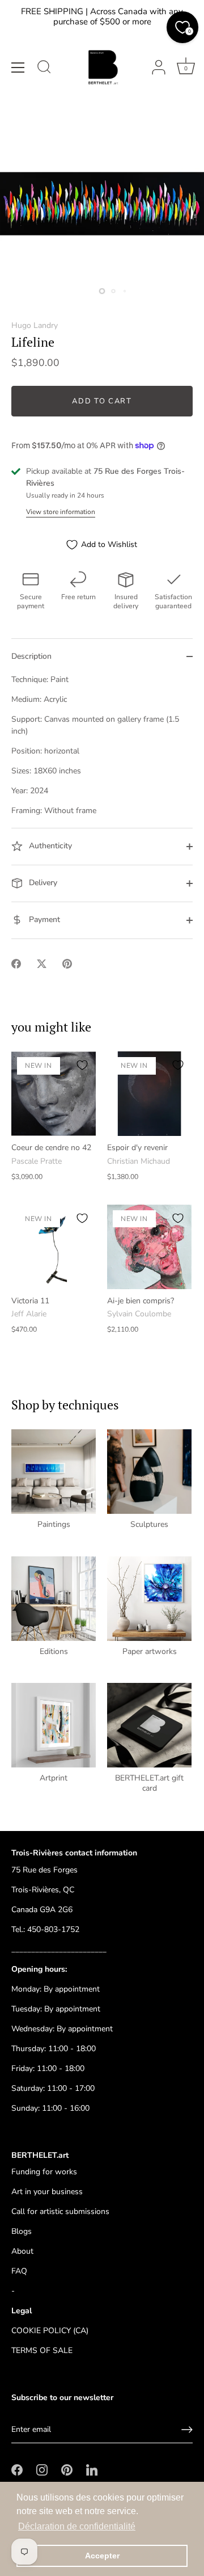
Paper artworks (150, 1652)
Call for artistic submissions (60, 2211)
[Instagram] (42, 2469)
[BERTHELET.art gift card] (149, 1725)
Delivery (42, 883)
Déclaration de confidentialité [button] (77, 2526)
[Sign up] (187, 2430)
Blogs (22, 2231)
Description (31, 656)
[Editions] (54, 1599)
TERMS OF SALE (42, 2350)
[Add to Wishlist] (82, 1065)
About (22, 2251)
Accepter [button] (102, 2556)
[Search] (44, 69)
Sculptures (149, 1525)
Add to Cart (102, 401)
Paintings (54, 1525)
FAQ (19, 2271)
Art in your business (47, 2192)
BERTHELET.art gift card (149, 1783)
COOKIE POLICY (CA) (50, 2331)
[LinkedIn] (92, 2469)
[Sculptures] (149, 1472)
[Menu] (18, 68)
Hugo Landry (35, 325)
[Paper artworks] (149, 1599)
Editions (54, 1652)
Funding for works (44, 2172)
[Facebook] (17, 2469)
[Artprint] (54, 1725)
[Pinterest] (67, 2469)
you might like (51, 1027)
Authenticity (49, 846)
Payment (43, 920)
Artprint (54, 1778)
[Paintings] (54, 1472)
